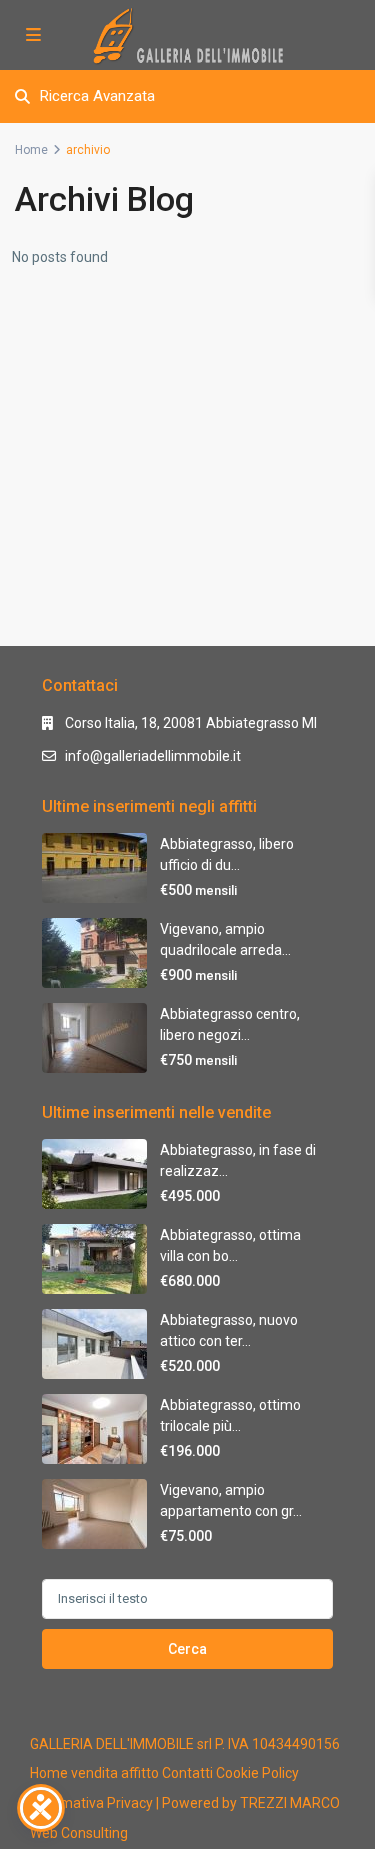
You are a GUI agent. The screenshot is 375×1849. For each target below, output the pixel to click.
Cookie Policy (257, 1773)
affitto (140, 1773)
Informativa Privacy (91, 1803)
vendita (94, 1773)
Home (31, 150)
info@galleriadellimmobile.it (153, 756)
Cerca (187, 1649)
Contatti (187, 1773)
